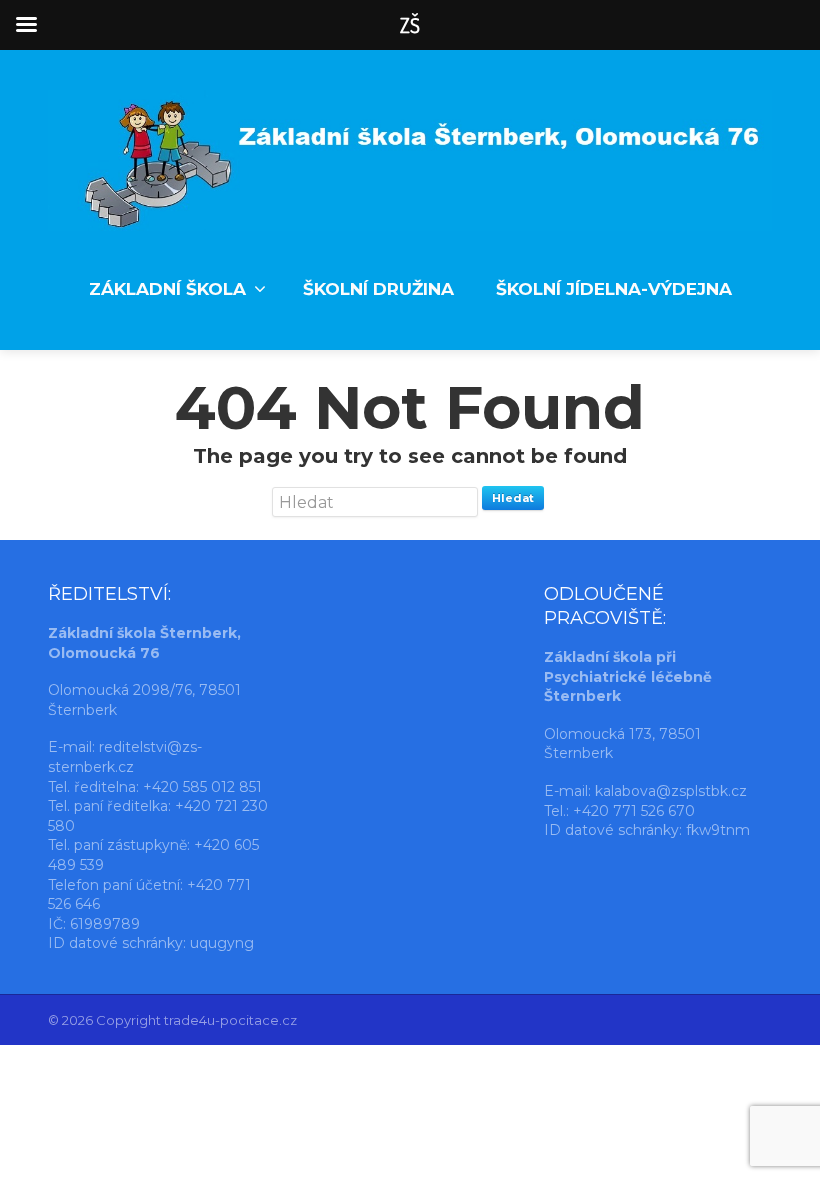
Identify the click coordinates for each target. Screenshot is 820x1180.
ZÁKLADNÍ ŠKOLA (167, 289)
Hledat (513, 498)
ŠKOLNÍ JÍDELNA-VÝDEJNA (614, 289)
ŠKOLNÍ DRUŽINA (378, 289)
